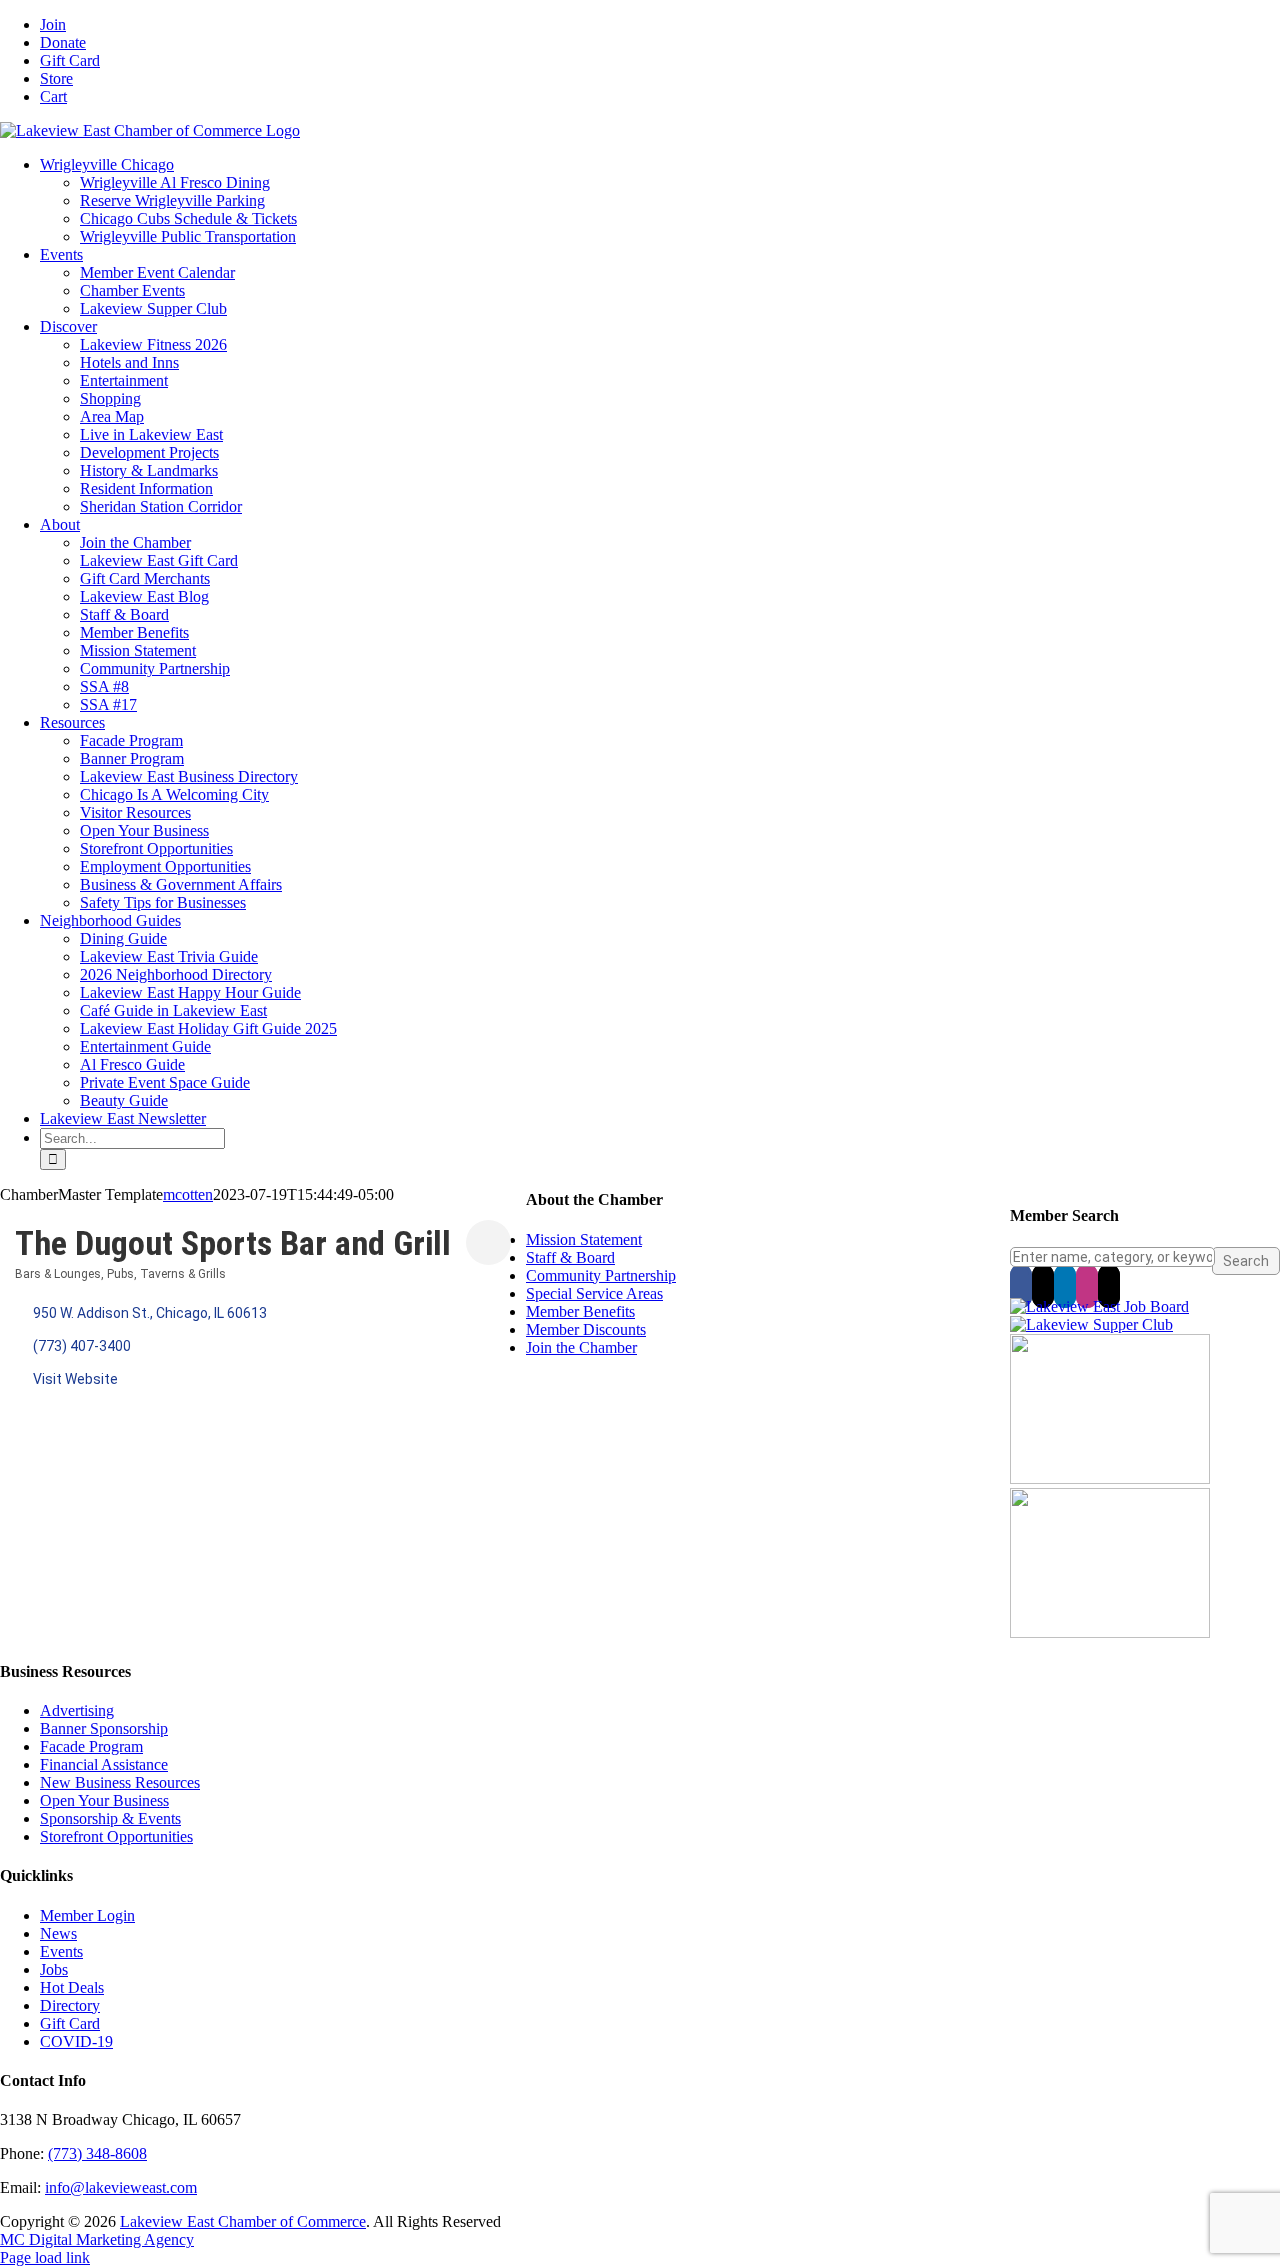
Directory (70, 2005)
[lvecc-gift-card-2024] (1110, 1632)
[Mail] (1109, 1286)
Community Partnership (601, 1275)
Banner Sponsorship (104, 1728)
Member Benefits (580, 1311)
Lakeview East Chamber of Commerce (243, 2221)
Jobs (54, 1969)
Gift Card (70, 2023)
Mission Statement (584, 1239)
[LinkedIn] (1065, 1286)
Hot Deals (72, 1987)
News (58, 1933)
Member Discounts (586, 1329)
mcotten (188, 1194)
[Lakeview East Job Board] (1099, 1306)
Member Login (87, 1915)
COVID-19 (76, 2041)
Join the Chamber (581, 1347)
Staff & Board (570, 1257)
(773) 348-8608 (97, 2153)
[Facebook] (1021, 1286)
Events (61, 1951)
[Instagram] (1087, 1286)
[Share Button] (488, 1242)
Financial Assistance (104, 1764)
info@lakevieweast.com (121, 2187)
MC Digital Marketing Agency (97, 2239)
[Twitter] (1043, 1286)
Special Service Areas (594, 1293)
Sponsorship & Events (110, 1818)
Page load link (45, 2257)
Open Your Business (104, 1800)
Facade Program (91, 1746)
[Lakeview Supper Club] (1091, 1324)
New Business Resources (120, 1782)
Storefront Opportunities (116, 1836)
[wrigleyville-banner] (1110, 1478)
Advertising (77, 1710)
